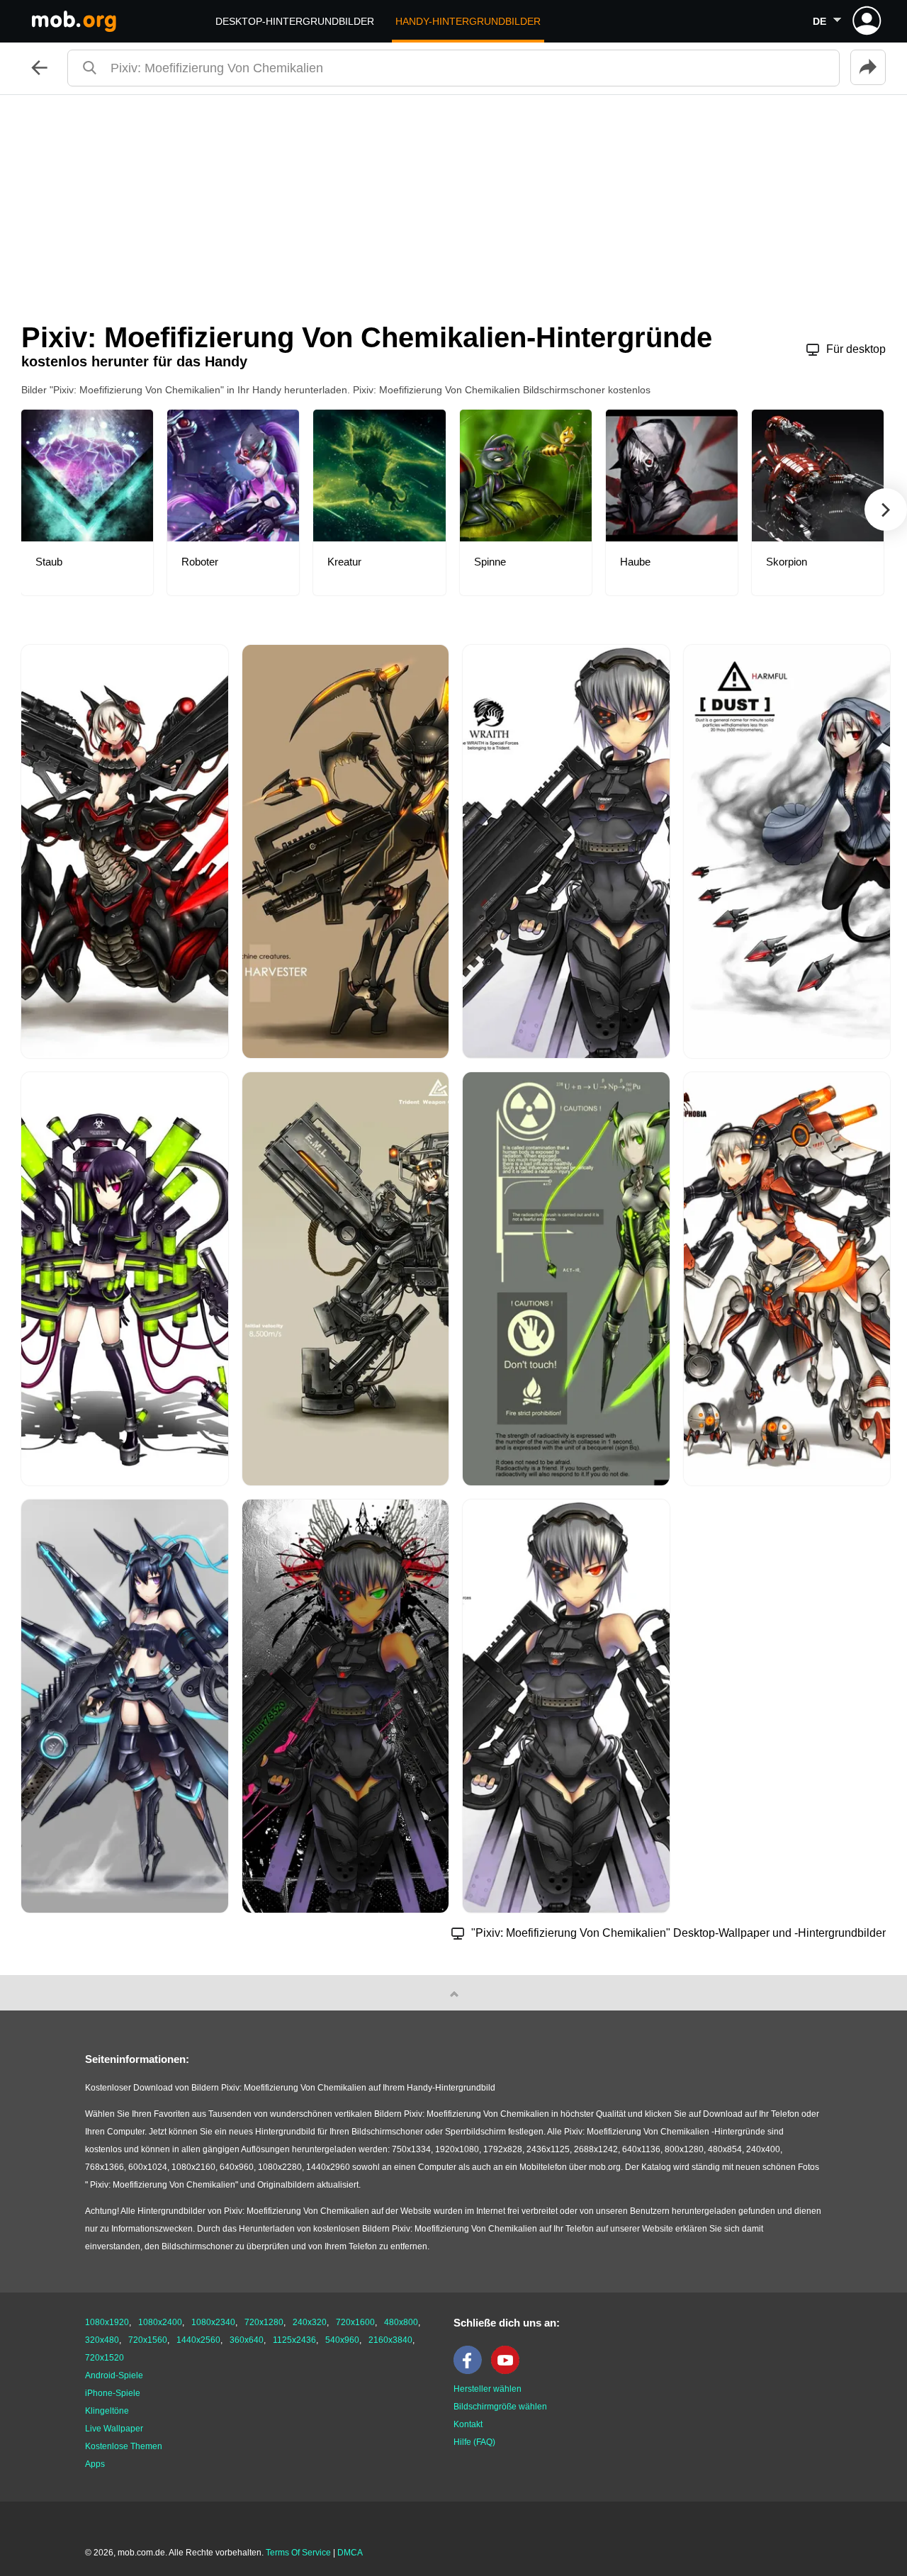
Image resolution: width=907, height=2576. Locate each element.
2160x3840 (390, 2340)
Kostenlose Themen (124, 2446)
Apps (95, 2464)
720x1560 (148, 2340)
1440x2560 (198, 2340)
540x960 (342, 2340)
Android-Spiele (114, 2375)
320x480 (102, 2340)
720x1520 (105, 2358)
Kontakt (468, 2424)
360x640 (247, 2340)
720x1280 (264, 2322)
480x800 (401, 2322)
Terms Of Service (298, 2553)
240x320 (310, 2322)
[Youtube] (509, 2371)
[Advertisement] (453, 201)
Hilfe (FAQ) (474, 2442)
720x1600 (355, 2322)
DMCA (350, 2553)
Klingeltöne (107, 2411)
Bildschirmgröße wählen (500, 2407)
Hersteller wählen (488, 2389)
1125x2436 (294, 2340)
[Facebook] (471, 2371)
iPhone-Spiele (113, 2393)
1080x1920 (107, 2322)
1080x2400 (160, 2322)
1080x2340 (213, 2322)
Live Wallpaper (114, 2429)
